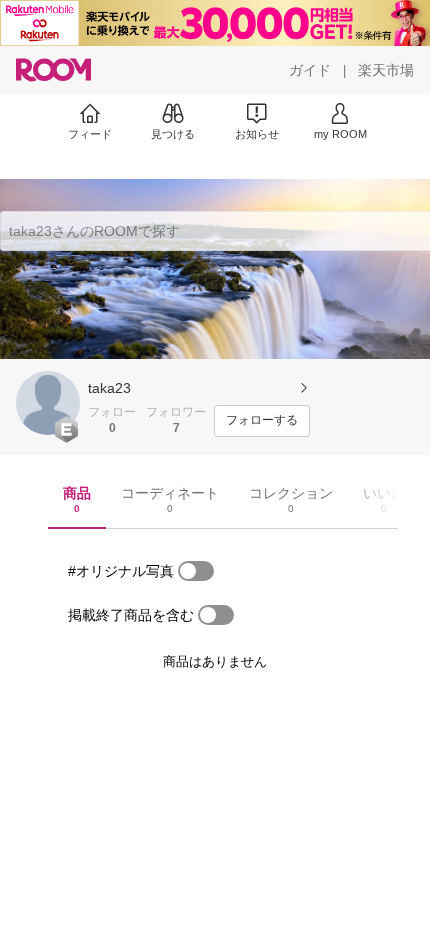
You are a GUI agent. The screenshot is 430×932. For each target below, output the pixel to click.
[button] (48, 403)
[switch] (196, 571)
